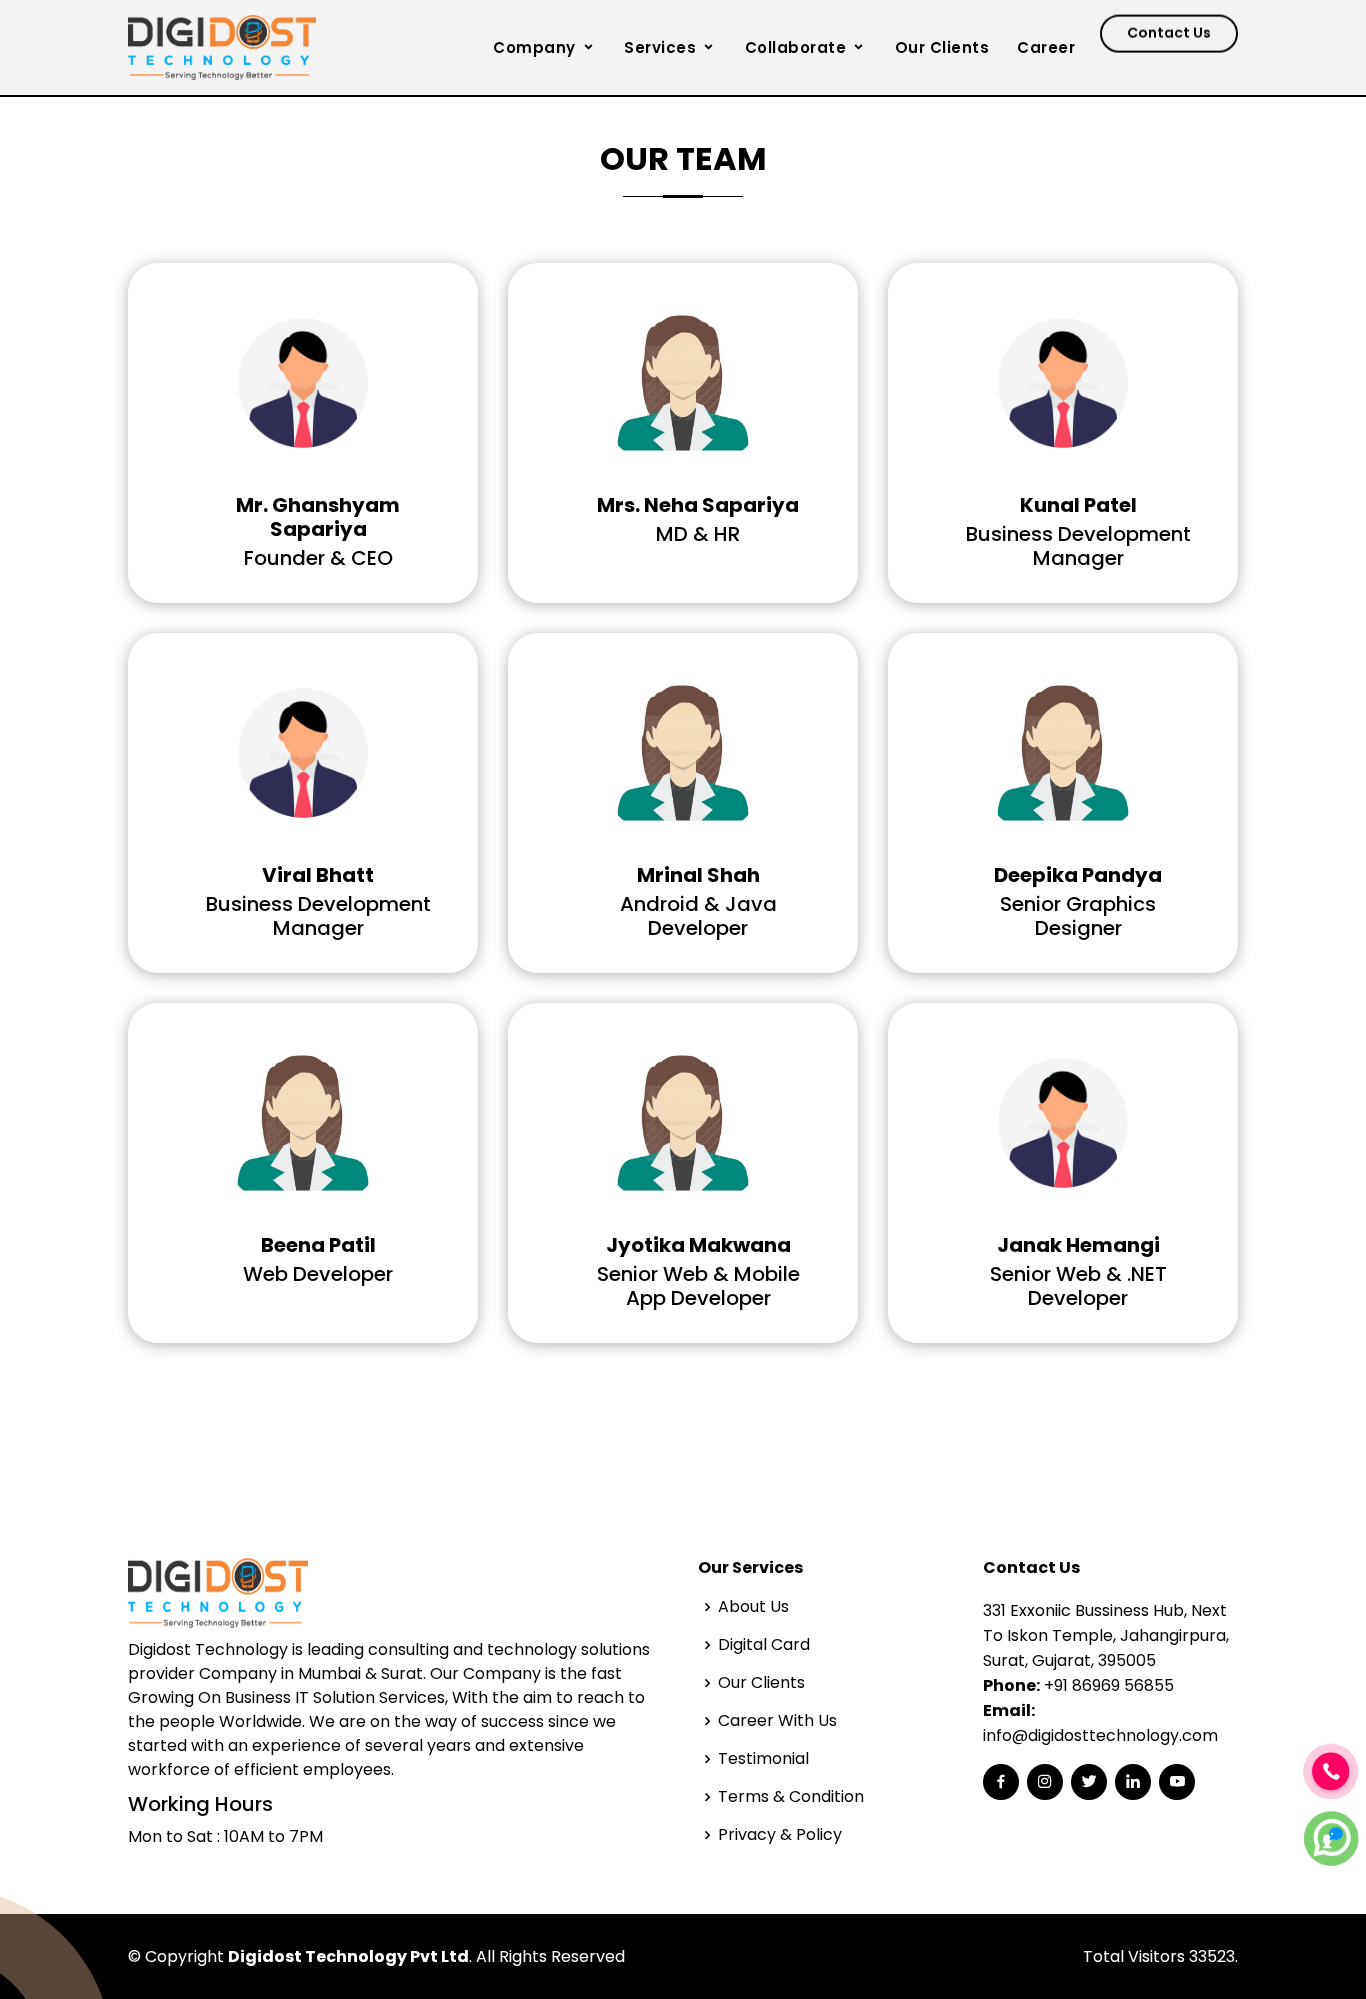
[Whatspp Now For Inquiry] (1331, 1837)
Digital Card (764, 1645)
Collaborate (796, 47)
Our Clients (942, 47)
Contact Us (1169, 43)
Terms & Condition (791, 1797)
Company (534, 47)
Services (660, 47)
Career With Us (777, 1721)
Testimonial (763, 1759)
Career (1046, 47)
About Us (753, 1607)
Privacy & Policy (780, 1835)
